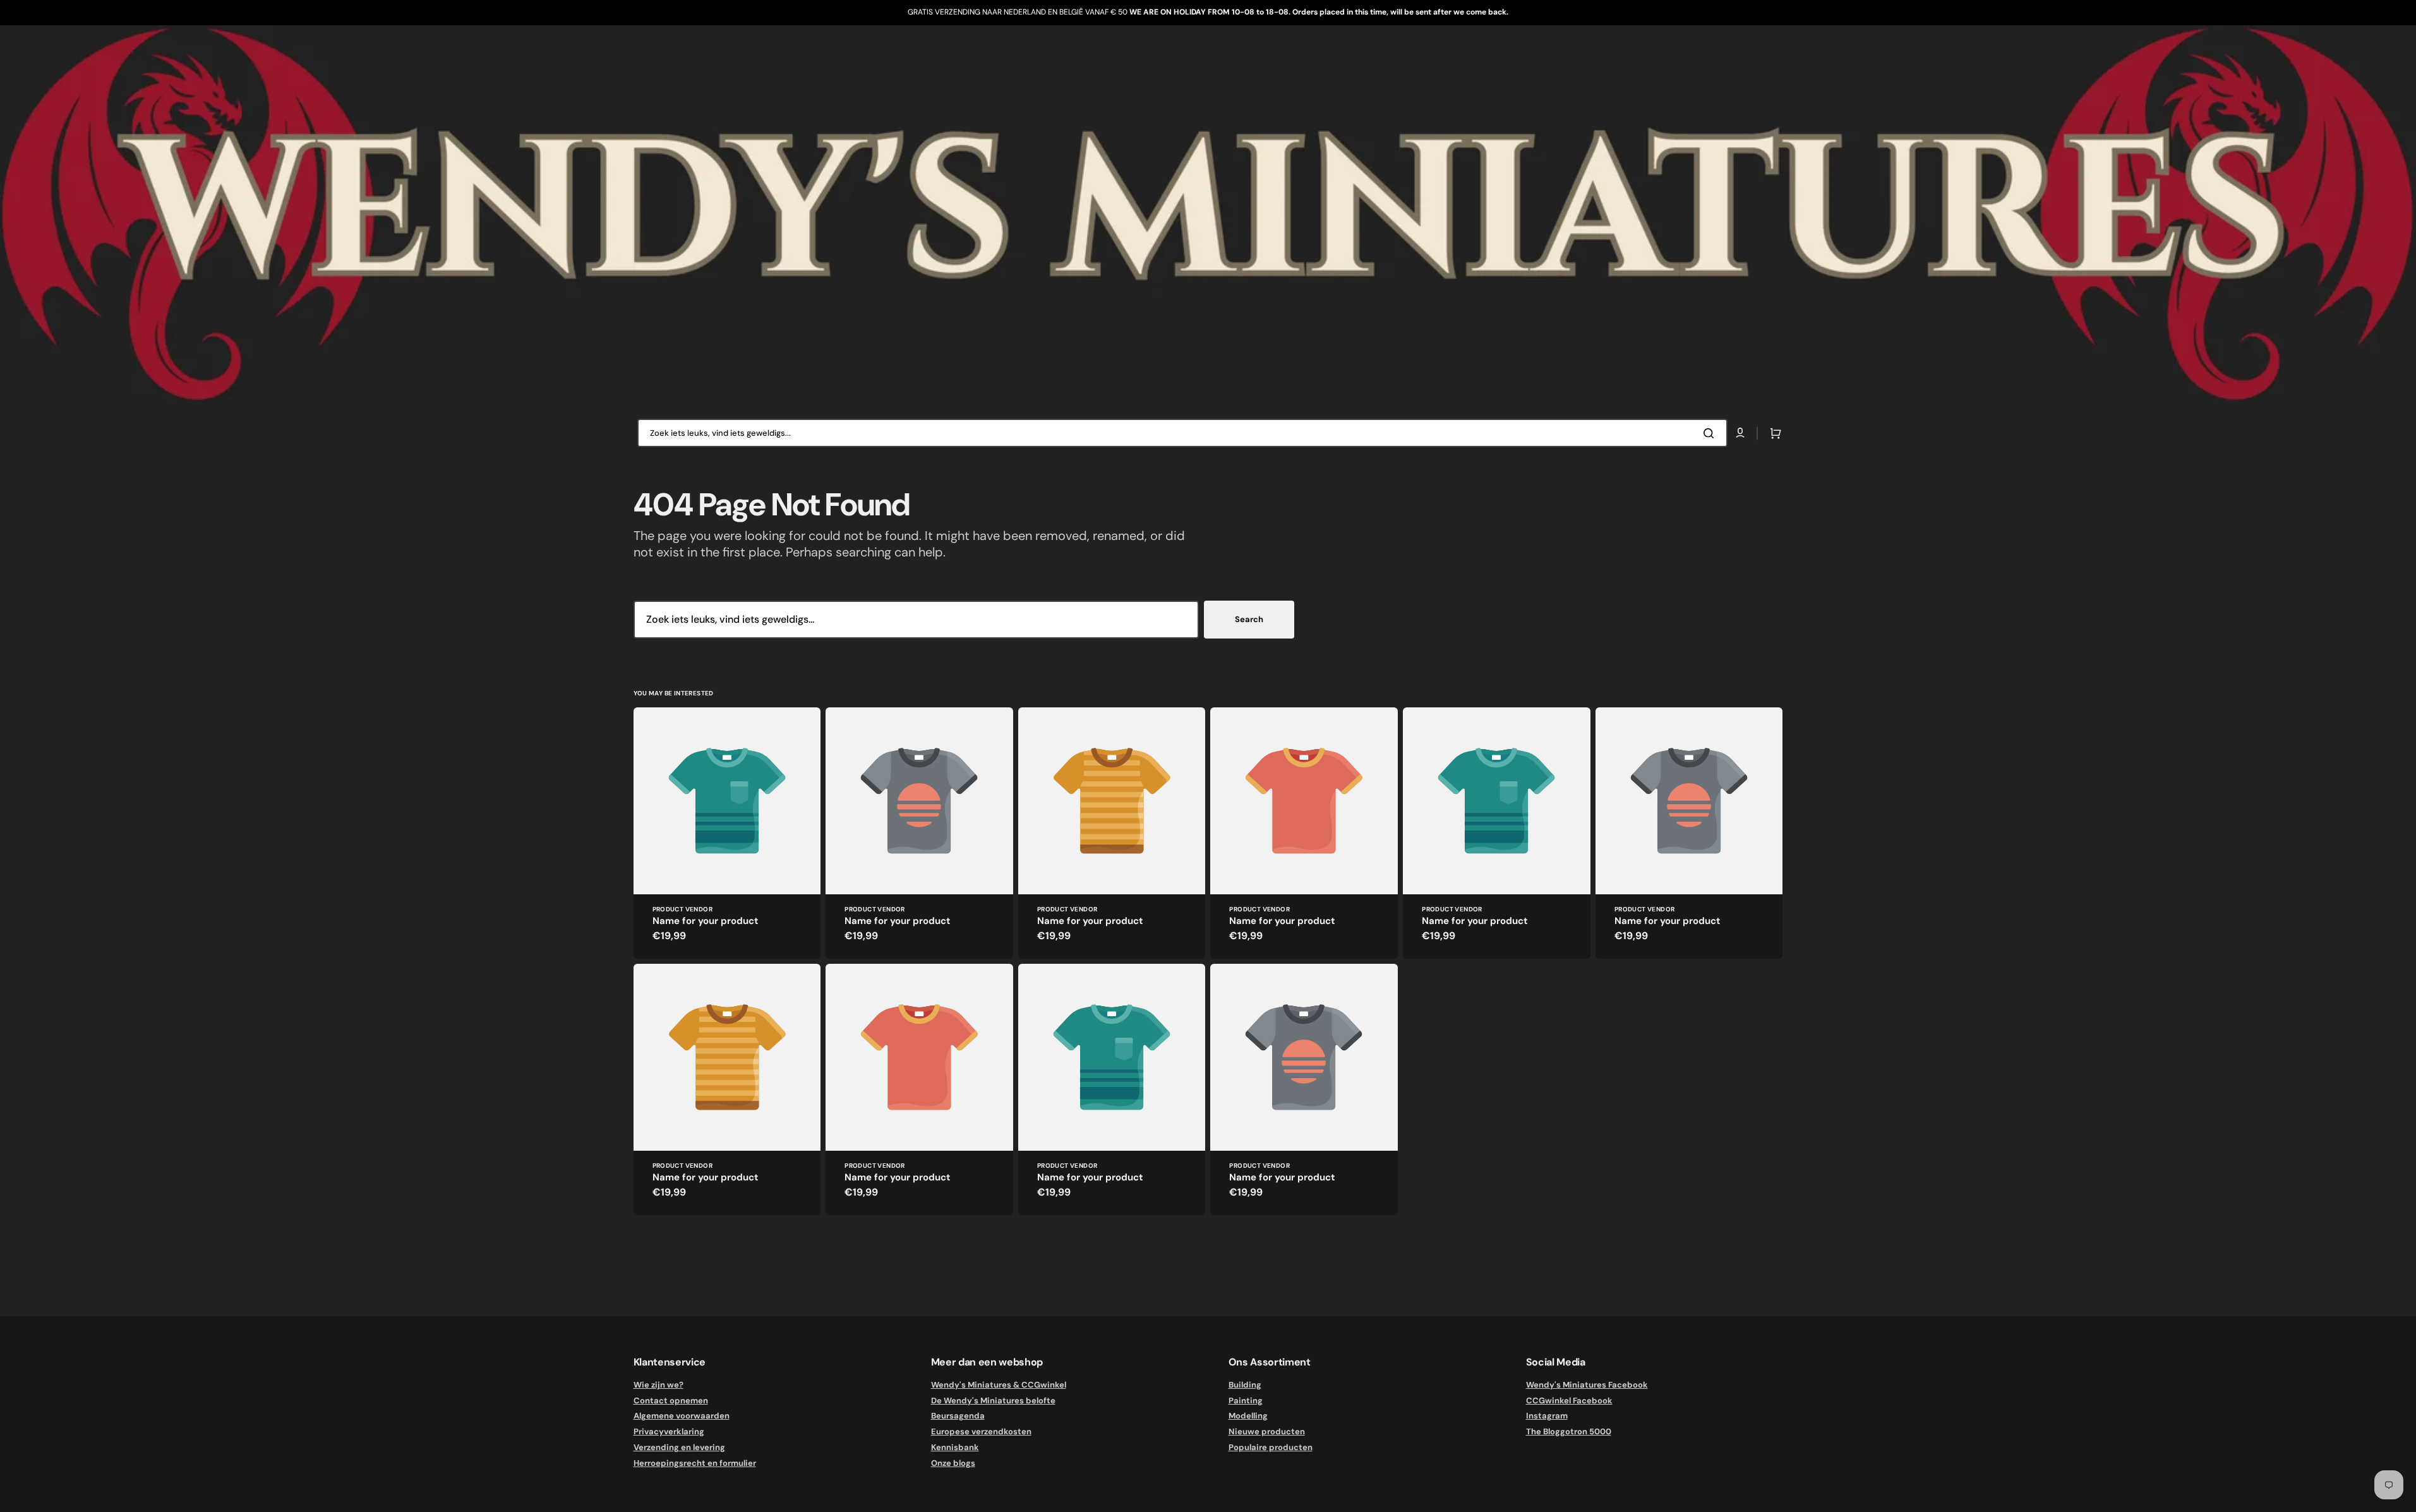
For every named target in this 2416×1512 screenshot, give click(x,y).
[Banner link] (1208, 214)
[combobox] (1182, 433)
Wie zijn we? (658, 1385)
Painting (1246, 1401)
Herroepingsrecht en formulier (695, 1463)
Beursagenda (958, 1416)
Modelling (1248, 1416)
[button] (1773, 433)
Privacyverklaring (669, 1431)
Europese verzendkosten (981, 1431)
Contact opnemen (671, 1401)
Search (1249, 619)
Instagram (1547, 1416)
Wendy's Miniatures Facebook (1587, 1385)
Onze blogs (953, 1463)
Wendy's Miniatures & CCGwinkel (999, 1385)
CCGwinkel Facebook (1569, 1401)
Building (1245, 1385)
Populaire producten (1271, 1447)
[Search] (1711, 433)
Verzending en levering (679, 1447)
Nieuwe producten (1267, 1431)
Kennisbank (955, 1447)
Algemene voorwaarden (682, 1416)
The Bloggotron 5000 (1569, 1431)
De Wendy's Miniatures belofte (993, 1401)
